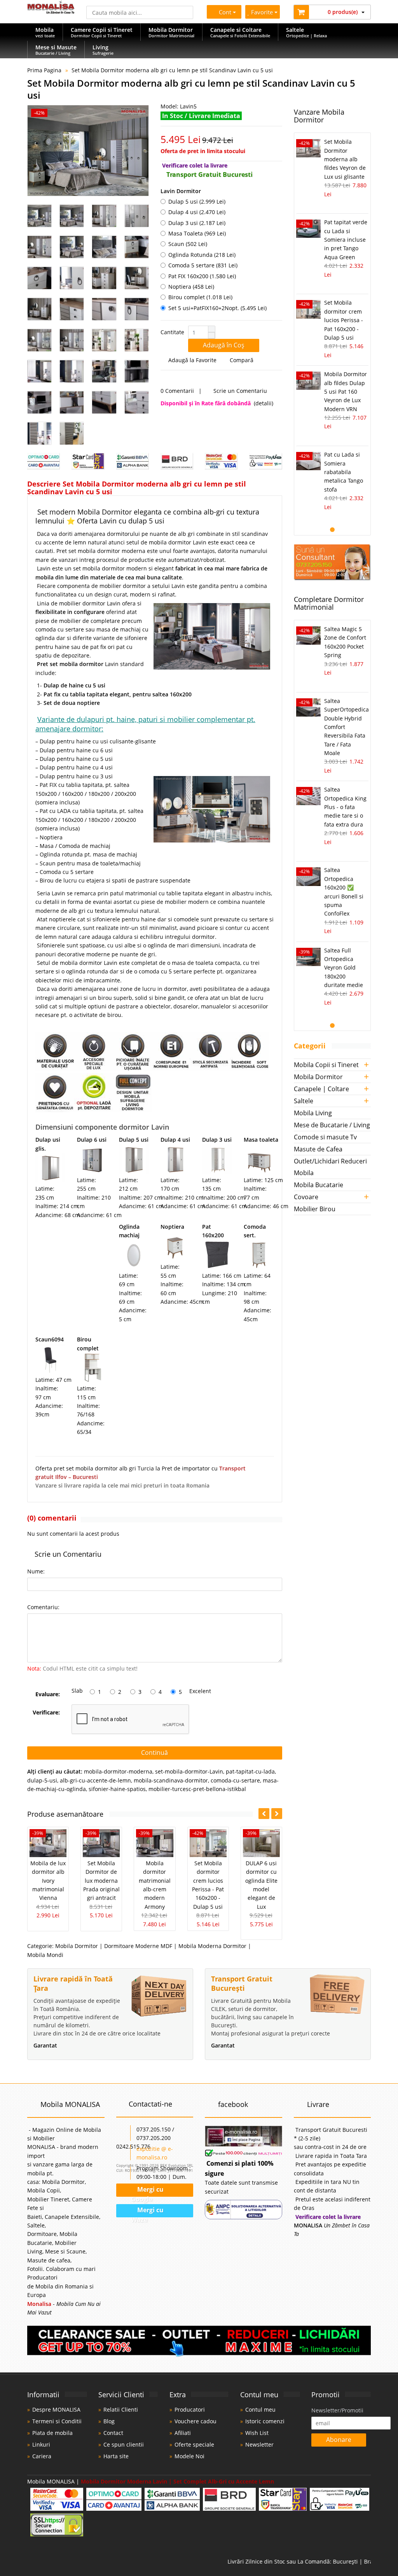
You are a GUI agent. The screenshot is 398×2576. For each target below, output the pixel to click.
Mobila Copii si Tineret (326, 1065)
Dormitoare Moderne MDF (138, 1946)
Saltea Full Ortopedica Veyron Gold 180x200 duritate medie (344, 968)
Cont (225, 12)
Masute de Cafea (318, 1149)
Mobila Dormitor (77, 1946)
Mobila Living (313, 1113)
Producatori (190, 2409)
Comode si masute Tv (325, 1137)
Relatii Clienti (121, 2409)
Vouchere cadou (196, 2421)
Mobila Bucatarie (319, 1185)
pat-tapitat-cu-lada (250, 1771)
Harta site (116, 2456)
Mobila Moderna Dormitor (212, 1946)
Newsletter (259, 2444)
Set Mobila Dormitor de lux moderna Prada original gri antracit (101, 1881)
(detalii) (264, 403)
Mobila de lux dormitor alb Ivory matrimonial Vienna (48, 1881)
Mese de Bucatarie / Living (332, 1125)
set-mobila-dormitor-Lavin (189, 1771)
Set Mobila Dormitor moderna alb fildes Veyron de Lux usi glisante (345, 159)
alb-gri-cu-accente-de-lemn (95, 1780)
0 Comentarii (177, 391)
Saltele (304, 1101)
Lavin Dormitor (181, 191)
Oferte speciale (194, 2444)
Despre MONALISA (56, 2409)
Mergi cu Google (147, 2191)
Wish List (257, 2433)
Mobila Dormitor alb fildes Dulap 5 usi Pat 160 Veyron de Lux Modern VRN (346, 392)
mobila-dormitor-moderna (118, 1771)
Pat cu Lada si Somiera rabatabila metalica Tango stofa (344, 472)
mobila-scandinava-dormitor (171, 1780)
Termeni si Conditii (57, 2421)
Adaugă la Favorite (192, 360)
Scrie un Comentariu (239, 391)
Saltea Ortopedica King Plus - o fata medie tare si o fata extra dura (345, 807)
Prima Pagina (44, 70)
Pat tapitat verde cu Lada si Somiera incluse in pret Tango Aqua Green (346, 240)
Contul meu (260, 2409)
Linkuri (41, 2444)
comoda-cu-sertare (235, 1780)
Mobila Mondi (45, 1955)
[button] (211, 329)
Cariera (42, 2456)
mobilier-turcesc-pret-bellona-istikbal (197, 1789)
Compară (241, 360)
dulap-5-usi (42, 1780)
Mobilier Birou (315, 1209)
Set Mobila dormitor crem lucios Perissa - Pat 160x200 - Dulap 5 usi (344, 320)
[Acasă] (51, 11)
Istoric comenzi (265, 2421)
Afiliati (183, 2433)
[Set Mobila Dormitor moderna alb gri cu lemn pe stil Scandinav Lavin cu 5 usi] (88, 151)
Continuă (154, 1753)
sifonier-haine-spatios (117, 1789)
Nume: (36, 1571)
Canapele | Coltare (321, 1089)
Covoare (306, 1197)
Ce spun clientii (124, 2444)
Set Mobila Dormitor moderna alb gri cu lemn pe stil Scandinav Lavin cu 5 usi (172, 70)
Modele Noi (189, 2456)
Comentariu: (43, 1607)
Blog (109, 2421)
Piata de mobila (52, 2433)
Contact (113, 2433)
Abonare (339, 2440)
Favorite (263, 12)
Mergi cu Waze (147, 2211)
